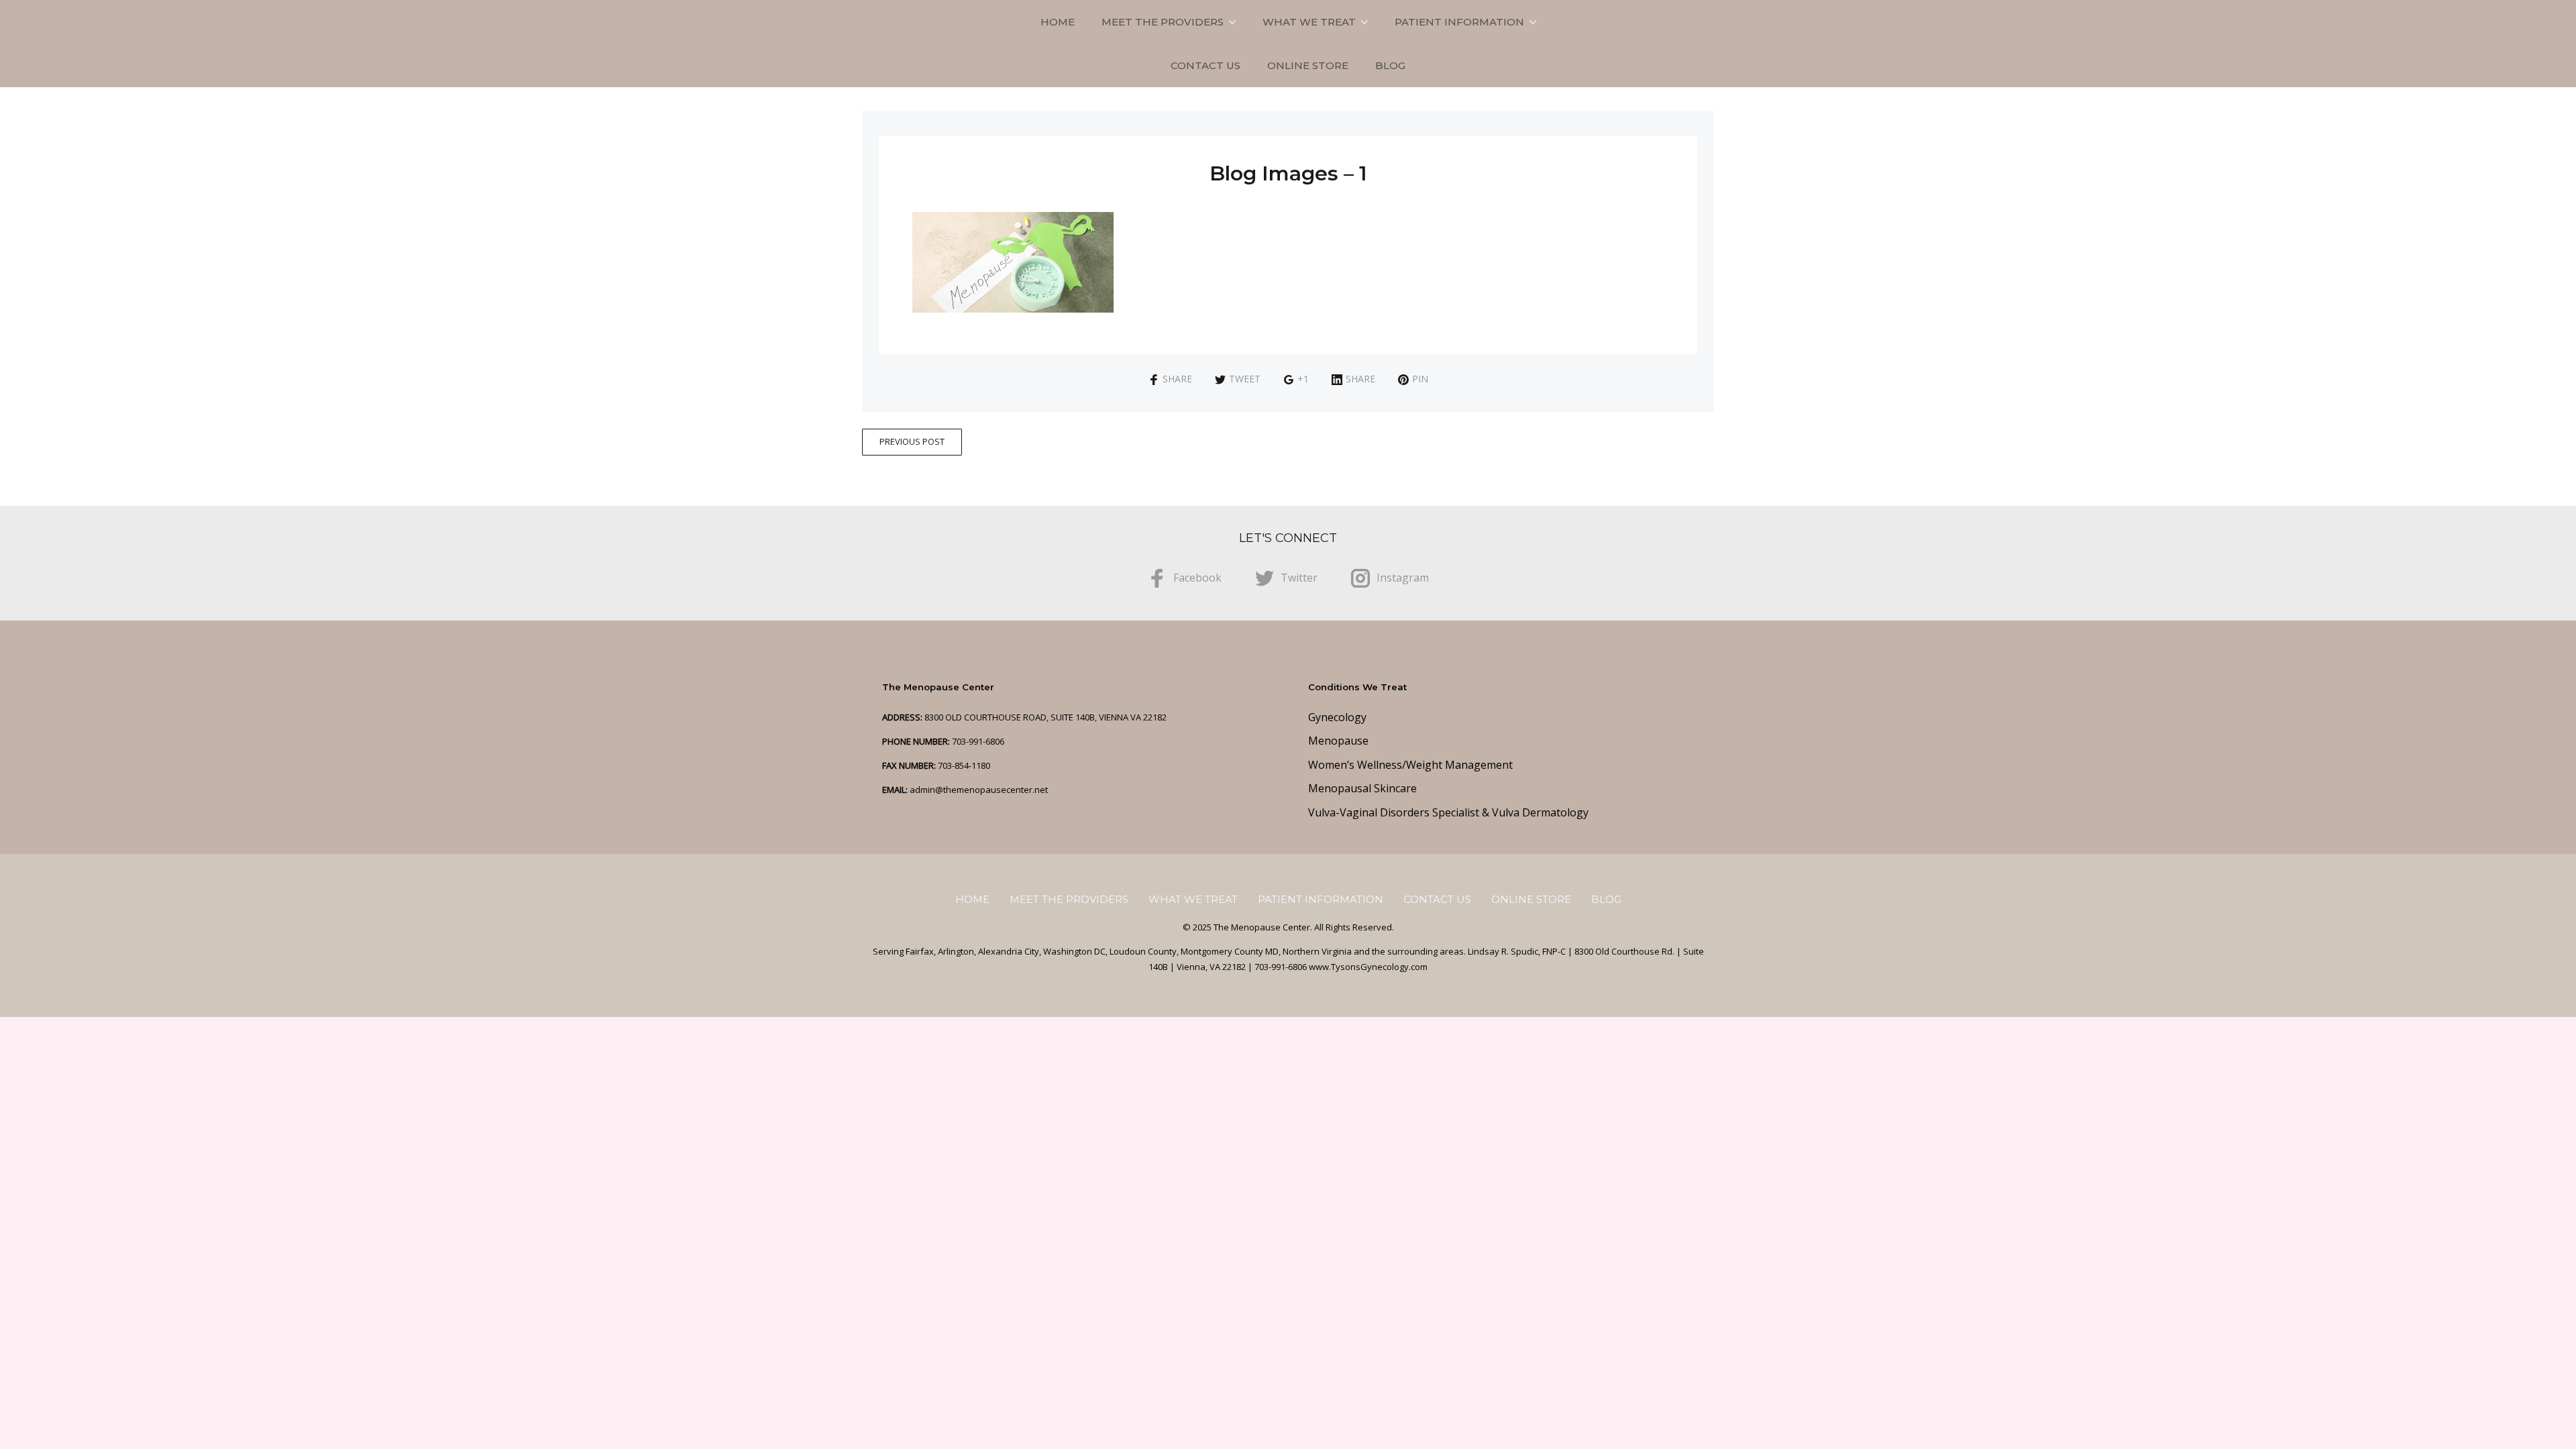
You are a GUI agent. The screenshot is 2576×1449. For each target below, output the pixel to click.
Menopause (1338, 741)
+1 (1303, 379)
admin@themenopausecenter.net (979, 790)
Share (1177, 379)
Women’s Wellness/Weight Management (1410, 765)
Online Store (1308, 65)
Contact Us (1205, 65)
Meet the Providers (1163, 22)
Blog (1390, 65)
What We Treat (1309, 22)
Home (1058, 22)
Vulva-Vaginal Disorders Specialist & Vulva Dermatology (1448, 812)
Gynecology (1337, 717)
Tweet (1245, 379)
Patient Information (1459, 22)
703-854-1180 (964, 765)
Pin (1420, 379)
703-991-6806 (978, 741)
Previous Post (912, 441)
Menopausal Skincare (1362, 788)
